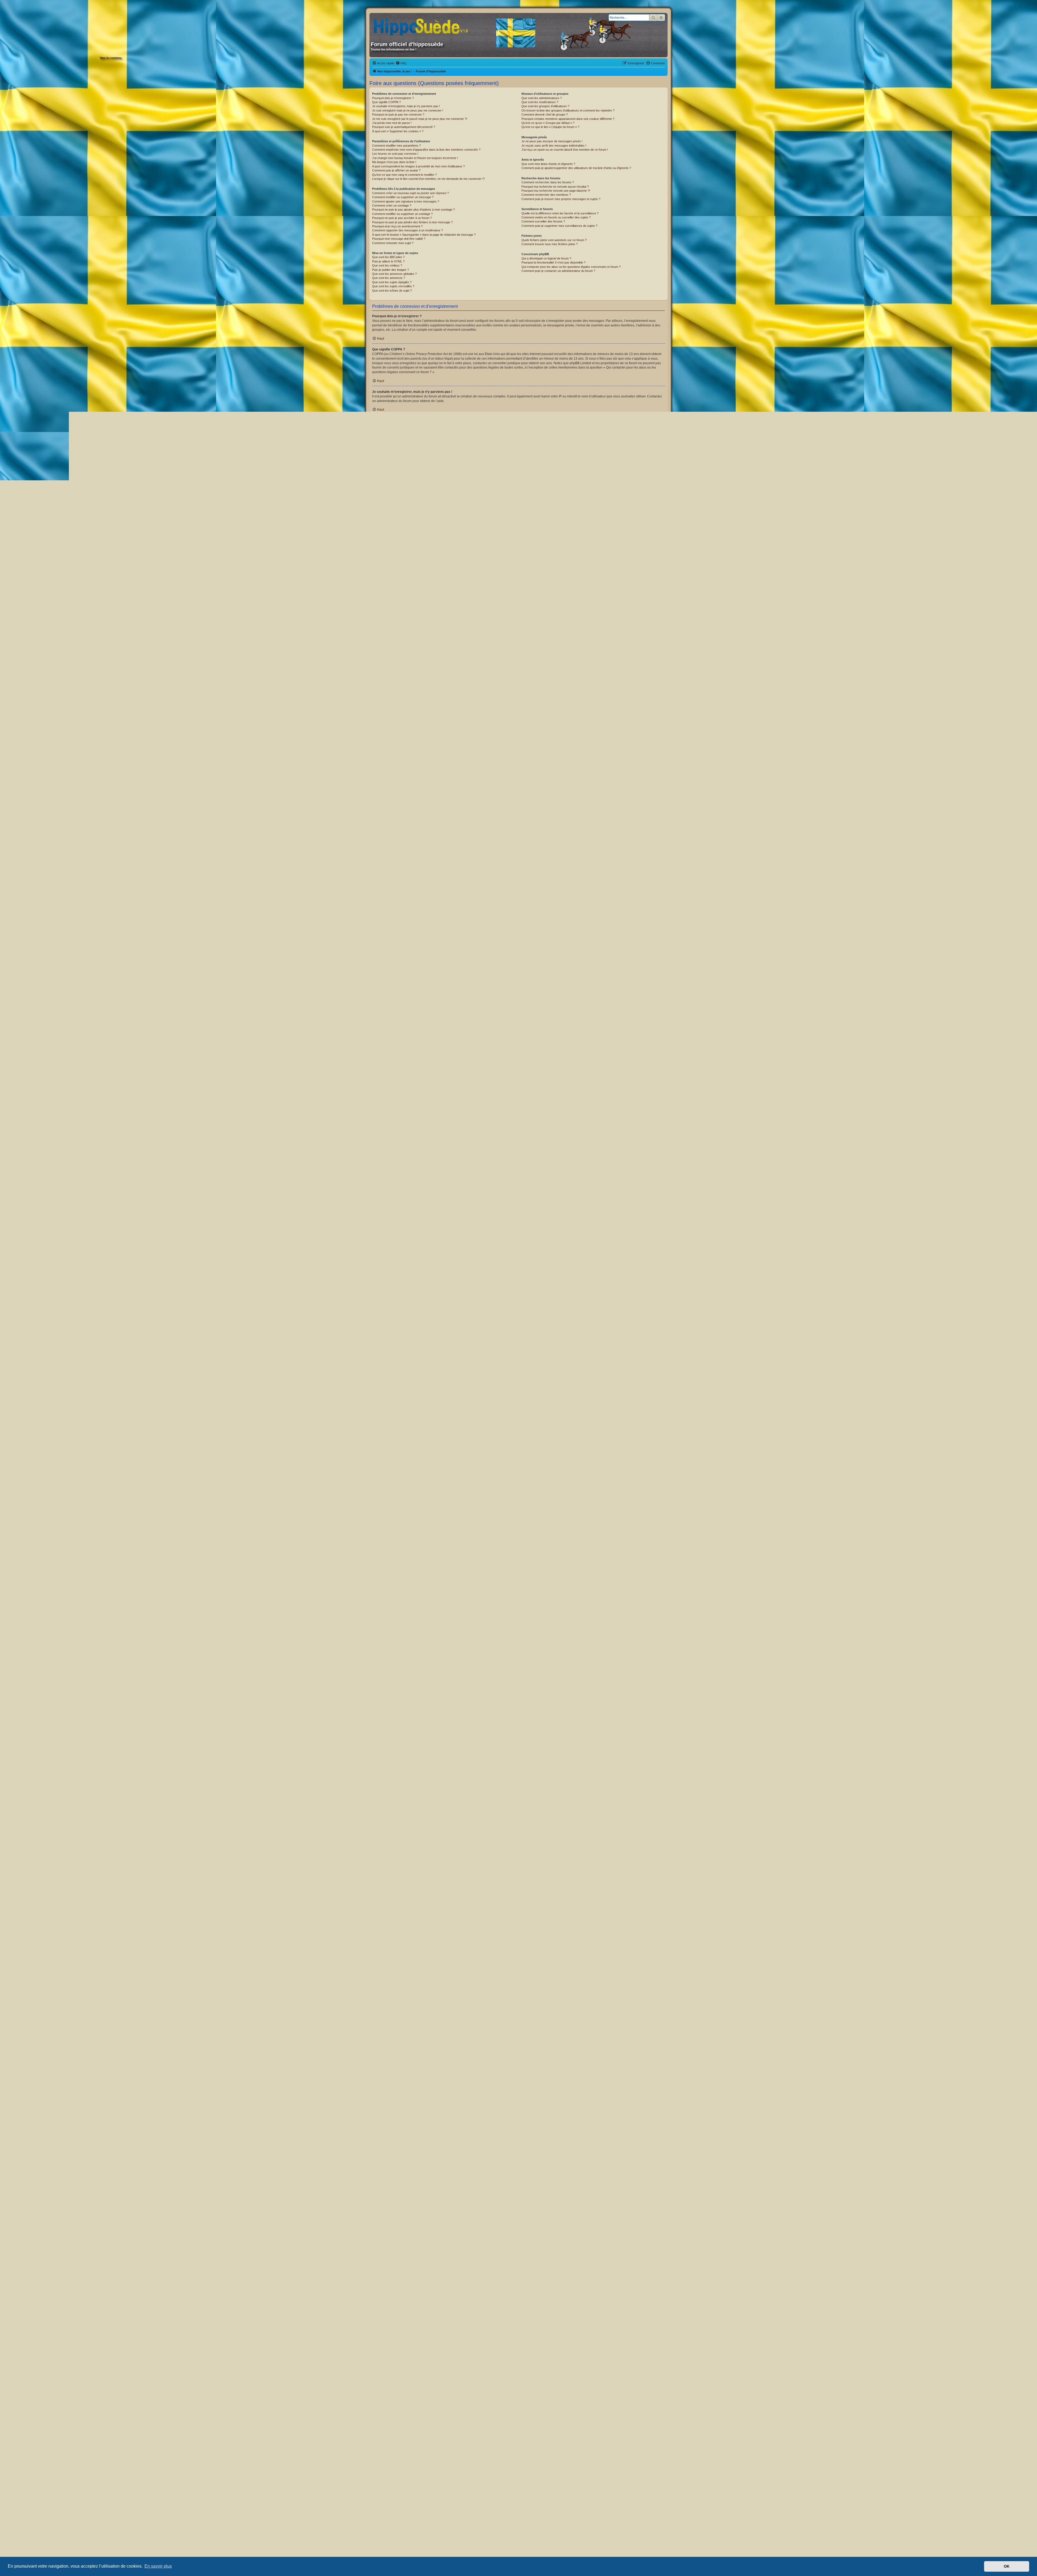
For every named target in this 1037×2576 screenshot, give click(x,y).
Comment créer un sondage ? (392, 205)
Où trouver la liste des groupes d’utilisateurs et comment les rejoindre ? (568, 110)
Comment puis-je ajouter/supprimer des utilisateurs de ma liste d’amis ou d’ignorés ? (576, 168)
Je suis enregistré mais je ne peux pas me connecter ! (408, 110)
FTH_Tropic (503, 2494)
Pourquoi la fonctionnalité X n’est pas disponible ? (553, 262)
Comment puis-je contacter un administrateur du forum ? (558, 271)
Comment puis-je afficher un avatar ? (396, 170)
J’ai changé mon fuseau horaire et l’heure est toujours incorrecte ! (415, 158)
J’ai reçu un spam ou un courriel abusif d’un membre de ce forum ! (565, 150)
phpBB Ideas (594, 2375)
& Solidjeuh (534, 2494)
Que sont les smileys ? (387, 265)
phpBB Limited (490, 2346)
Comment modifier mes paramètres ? (396, 146)
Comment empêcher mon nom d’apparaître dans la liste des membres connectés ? (426, 150)
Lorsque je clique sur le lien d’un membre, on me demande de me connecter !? (428, 179)
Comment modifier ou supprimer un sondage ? (402, 214)
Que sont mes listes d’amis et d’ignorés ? (548, 164)
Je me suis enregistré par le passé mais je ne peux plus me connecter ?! (420, 119)
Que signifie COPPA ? (386, 102)
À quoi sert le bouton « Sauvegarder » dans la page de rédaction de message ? (424, 235)
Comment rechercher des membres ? (546, 195)
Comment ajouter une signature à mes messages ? (406, 201)
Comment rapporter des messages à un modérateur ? (408, 230)
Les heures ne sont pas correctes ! (395, 154)
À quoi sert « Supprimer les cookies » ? (398, 131)
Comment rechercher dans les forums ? (548, 182)
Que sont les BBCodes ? (388, 257)
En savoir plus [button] (158, 2566)
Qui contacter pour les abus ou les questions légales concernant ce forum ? (571, 267)
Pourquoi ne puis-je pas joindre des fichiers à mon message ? (412, 222)
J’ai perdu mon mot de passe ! (392, 123)
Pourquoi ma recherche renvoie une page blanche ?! (556, 191)
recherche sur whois (648, 2403)
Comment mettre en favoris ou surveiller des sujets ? (556, 217)
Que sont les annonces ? (389, 278)
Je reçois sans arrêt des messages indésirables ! (554, 146)
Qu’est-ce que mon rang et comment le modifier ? (404, 175)
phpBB (625, 758)
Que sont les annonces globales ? (394, 274)
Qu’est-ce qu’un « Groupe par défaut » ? (548, 123)
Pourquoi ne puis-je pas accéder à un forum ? (402, 218)
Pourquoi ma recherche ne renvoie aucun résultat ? (555, 187)
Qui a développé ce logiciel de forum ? (546, 258)
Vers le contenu (111, 58)
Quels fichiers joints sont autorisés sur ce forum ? (554, 240)
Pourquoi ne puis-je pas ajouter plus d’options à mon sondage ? (413, 210)
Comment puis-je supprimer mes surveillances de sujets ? (559, 226)
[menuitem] (401, 63)
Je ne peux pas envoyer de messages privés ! (552, 141)
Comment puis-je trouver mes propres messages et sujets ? (561, 199)
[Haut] (518, 2514)
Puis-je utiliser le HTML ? (388, 261)
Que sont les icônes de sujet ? (392, 291)
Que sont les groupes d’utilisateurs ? (545, 106)
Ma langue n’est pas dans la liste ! (394, 162)
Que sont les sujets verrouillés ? (393, 286)
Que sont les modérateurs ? (540, 102)
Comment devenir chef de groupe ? (545, 114)
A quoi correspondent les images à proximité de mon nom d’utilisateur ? (418, 166)
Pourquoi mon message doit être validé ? (399, 239)
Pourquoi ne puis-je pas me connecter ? (398, 114)
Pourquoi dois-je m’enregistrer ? (393, 98)
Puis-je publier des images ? (390, 270)
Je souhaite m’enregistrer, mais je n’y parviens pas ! (406, 106)
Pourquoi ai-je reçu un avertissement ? (397, 226)
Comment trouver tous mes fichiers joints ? (550, 244)
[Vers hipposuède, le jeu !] (423, 25)
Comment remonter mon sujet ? (393, 243)
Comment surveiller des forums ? (543, 221)
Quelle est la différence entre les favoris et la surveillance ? (560, 213)
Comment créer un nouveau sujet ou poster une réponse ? (410, 193)
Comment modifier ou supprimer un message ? (403, 197)
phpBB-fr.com (526, 2499)
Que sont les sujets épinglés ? (392, 282)
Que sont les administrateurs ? (542, 98)
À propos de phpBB (474, 2351)
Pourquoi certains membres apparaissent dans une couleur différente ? (568, 119)
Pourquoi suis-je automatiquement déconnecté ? (404, 127)
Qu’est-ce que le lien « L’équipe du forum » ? (550, 127)
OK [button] (1007, 2566)
